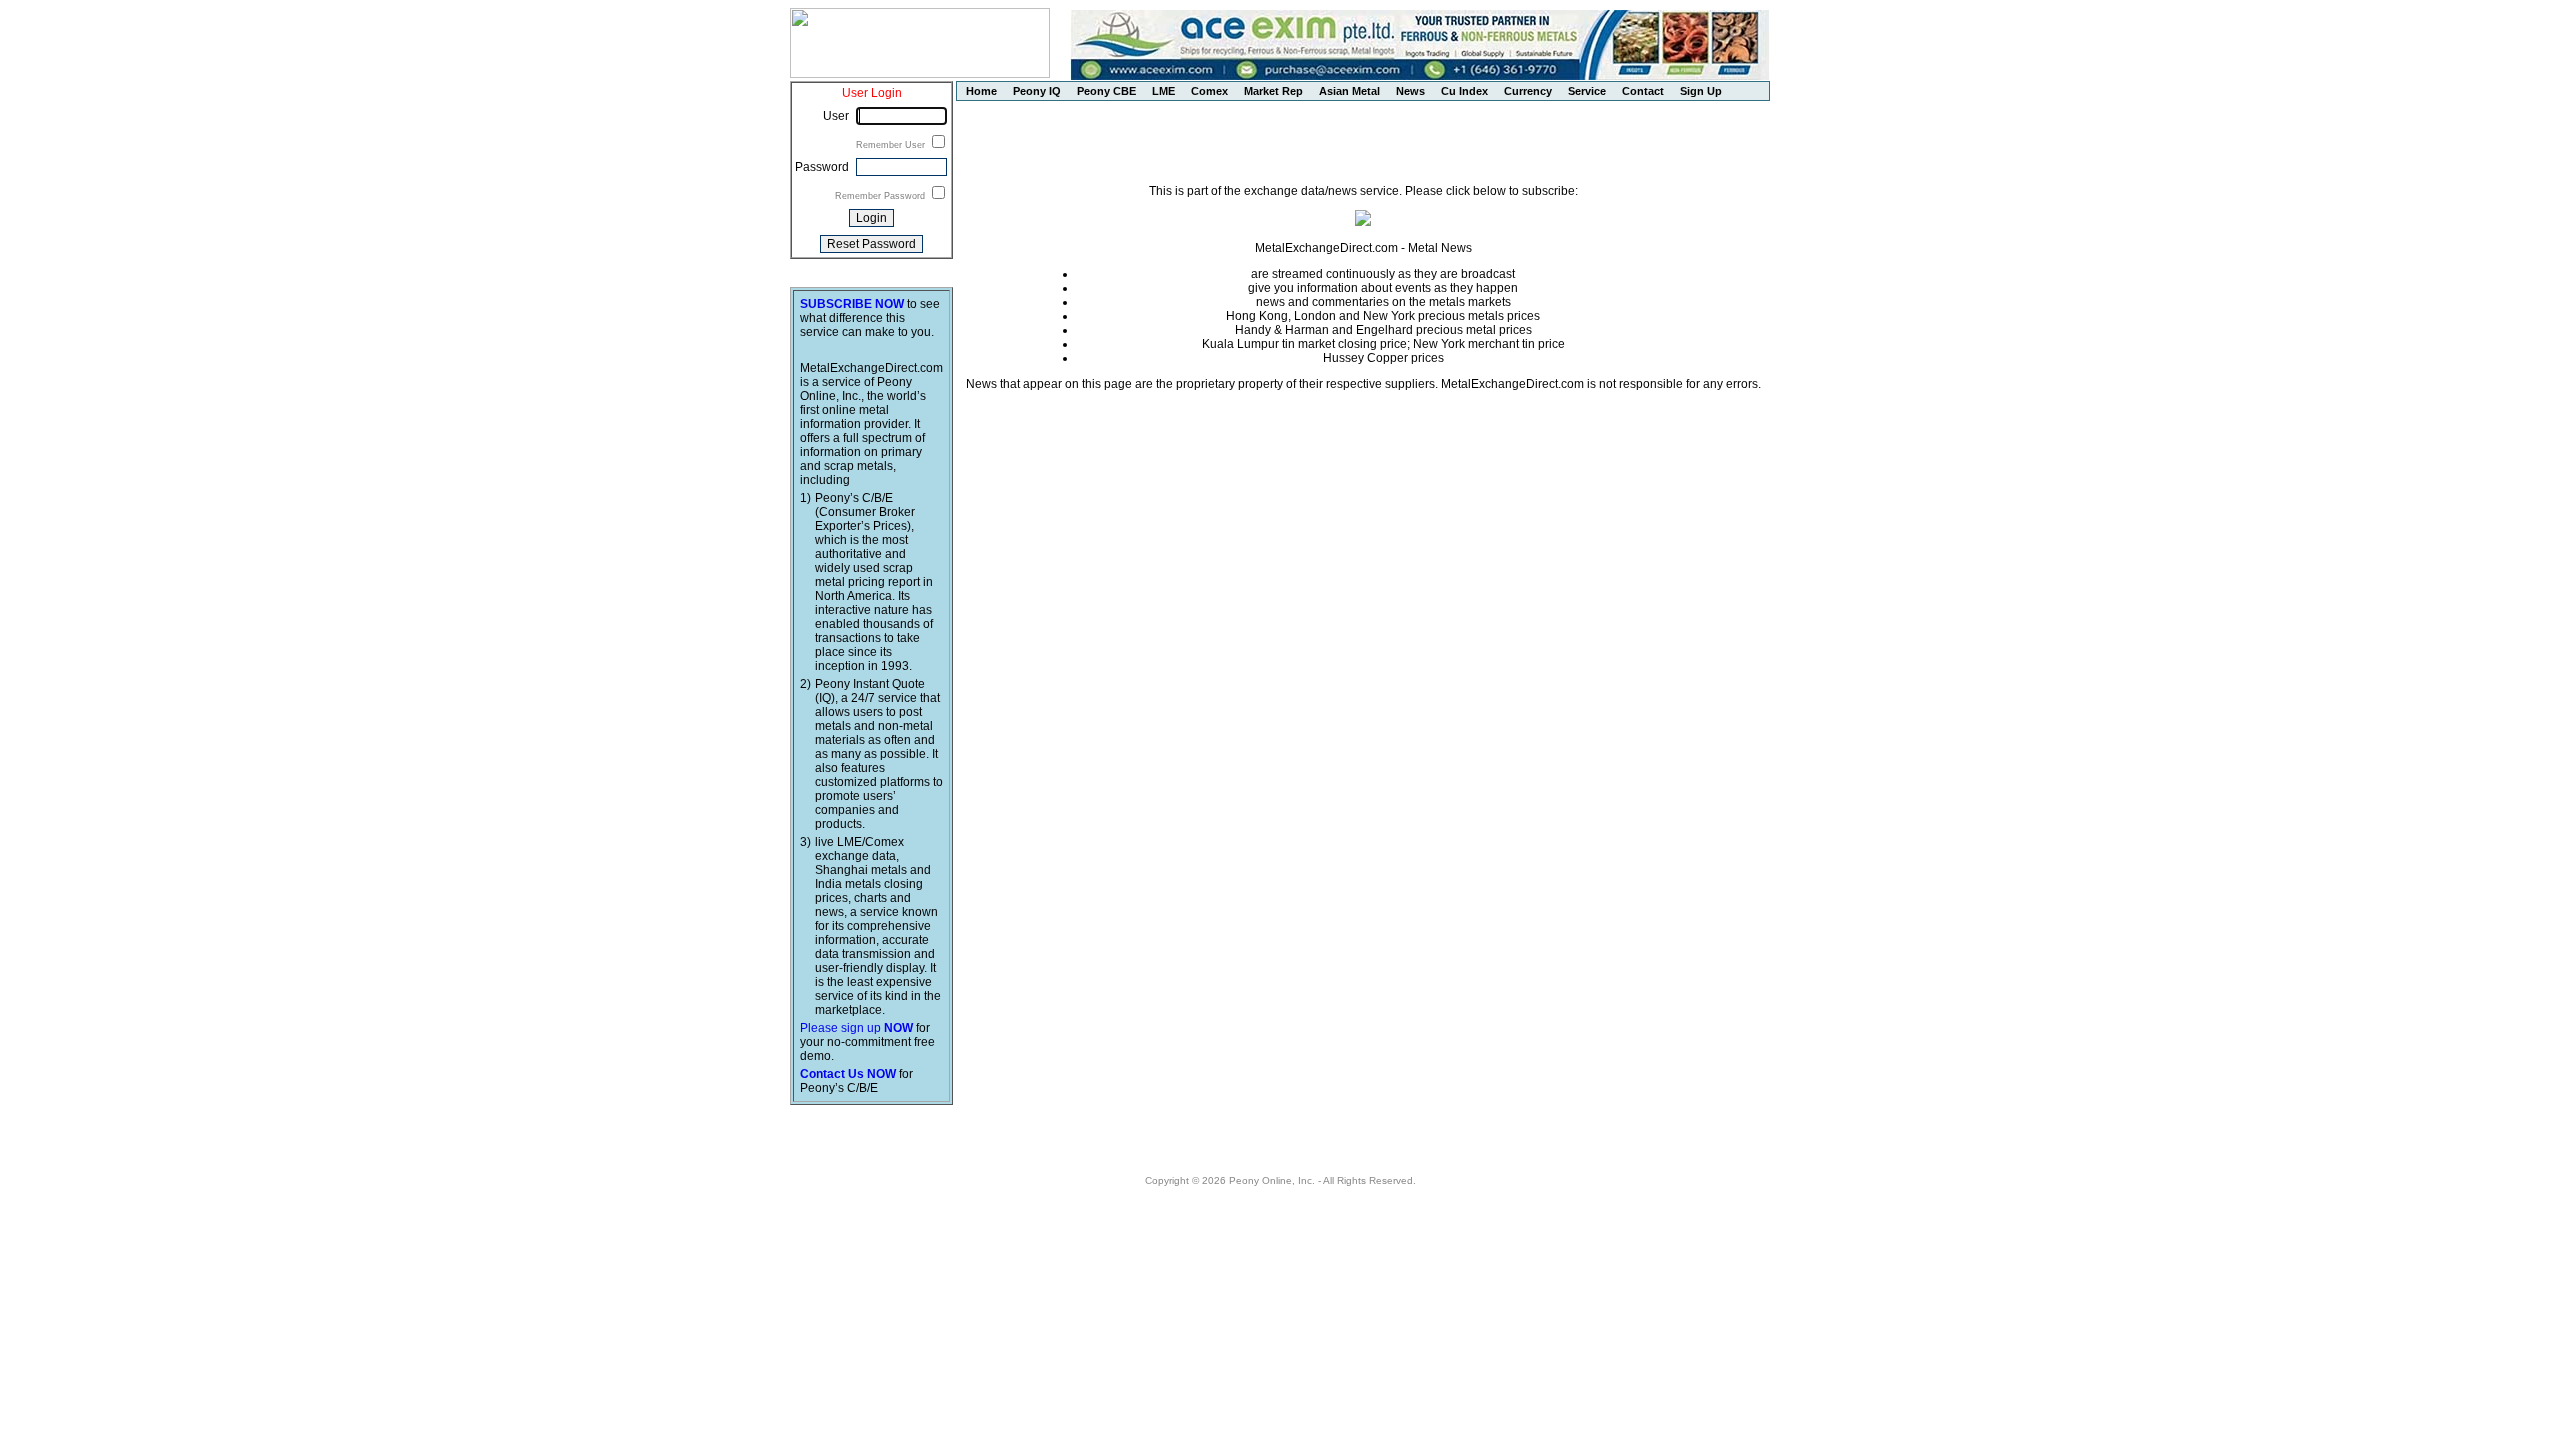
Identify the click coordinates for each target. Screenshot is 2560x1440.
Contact (1643, 91)
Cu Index (1464, 91)
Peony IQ (1037, 91)
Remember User (892, 145)
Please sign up (856, 1028)
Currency (1528, 91)
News (1410, 91)
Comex (1209, 91)
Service (1587, 91)
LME (1163, 91)
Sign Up (1701, 91)
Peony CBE (1106, 91)
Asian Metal (1349, 91)
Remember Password (881, 196)
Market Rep (1273, 91)
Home (981, 91)
